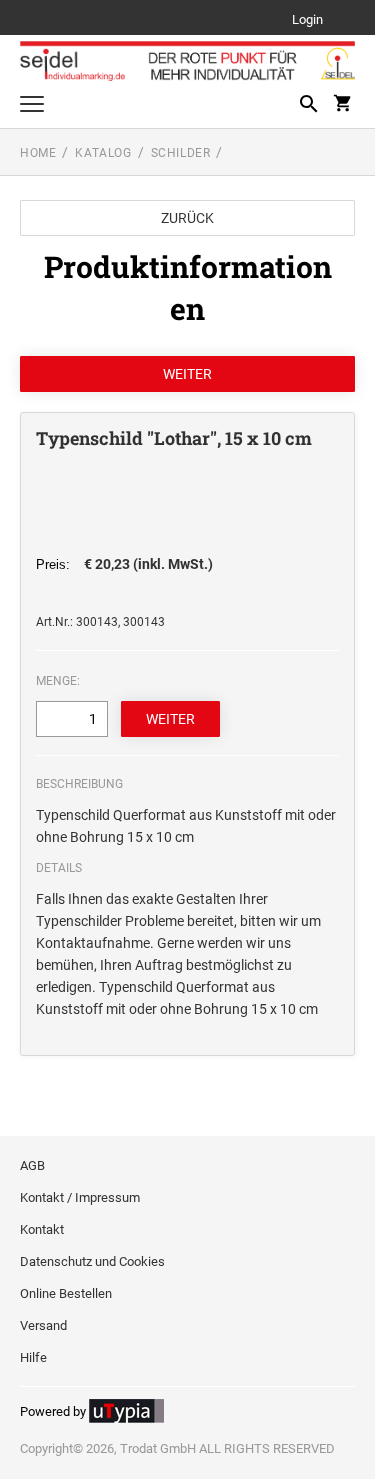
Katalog (103, 153)
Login (307, 20)
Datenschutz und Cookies (92, 1261)
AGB (32, 1165)
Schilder (181, 153)
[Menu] (32, 106)
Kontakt (42, 1229)
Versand (43, 1325)
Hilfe (33, 1357)
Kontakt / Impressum (80, 1197)
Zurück (187, 218)
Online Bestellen (66, 1293)
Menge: (58, 681)
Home (38, 153)
